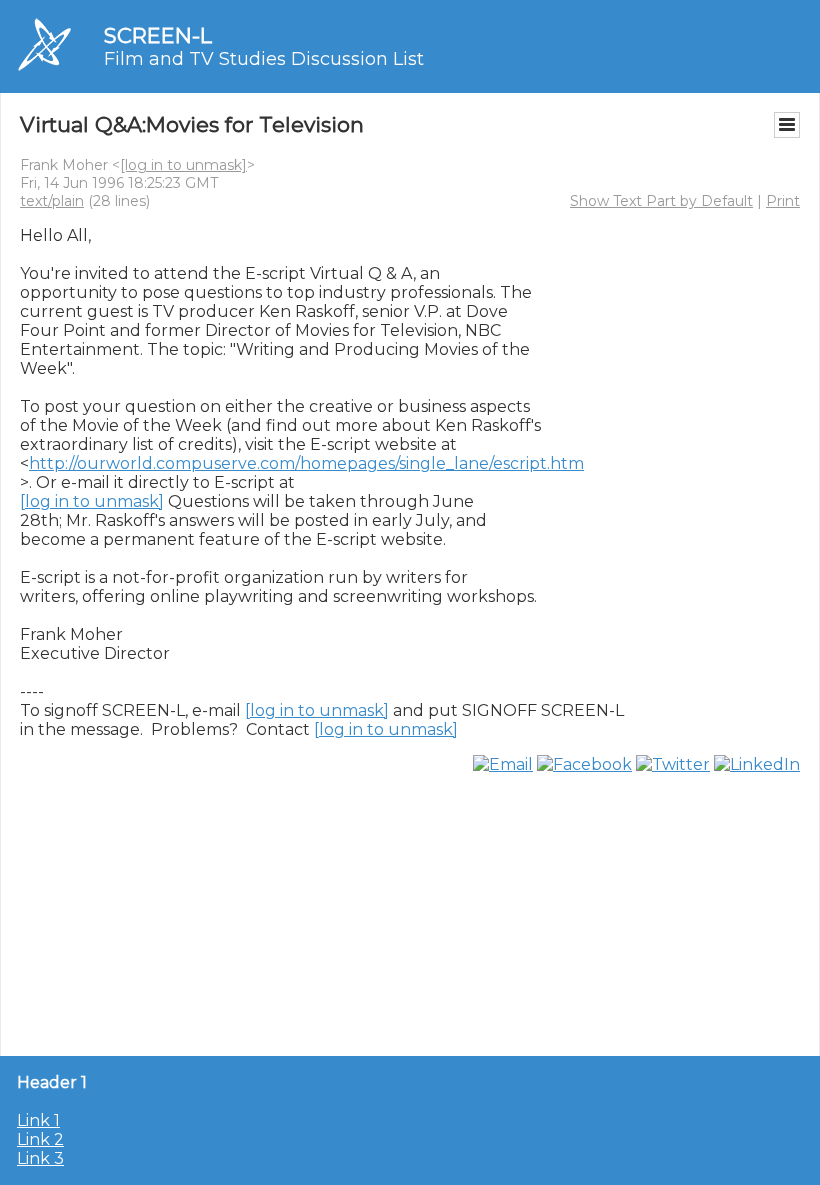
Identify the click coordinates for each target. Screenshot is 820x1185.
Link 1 (38, 1120)
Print (783, 201)
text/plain (52, 201)
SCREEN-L (158, 35)
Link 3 (40, 1158)
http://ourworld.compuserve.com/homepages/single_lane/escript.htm (306, 463)
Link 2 (40, 1139)
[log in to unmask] (183, 165)
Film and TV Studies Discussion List (264, 59)
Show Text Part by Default (661, 201)
